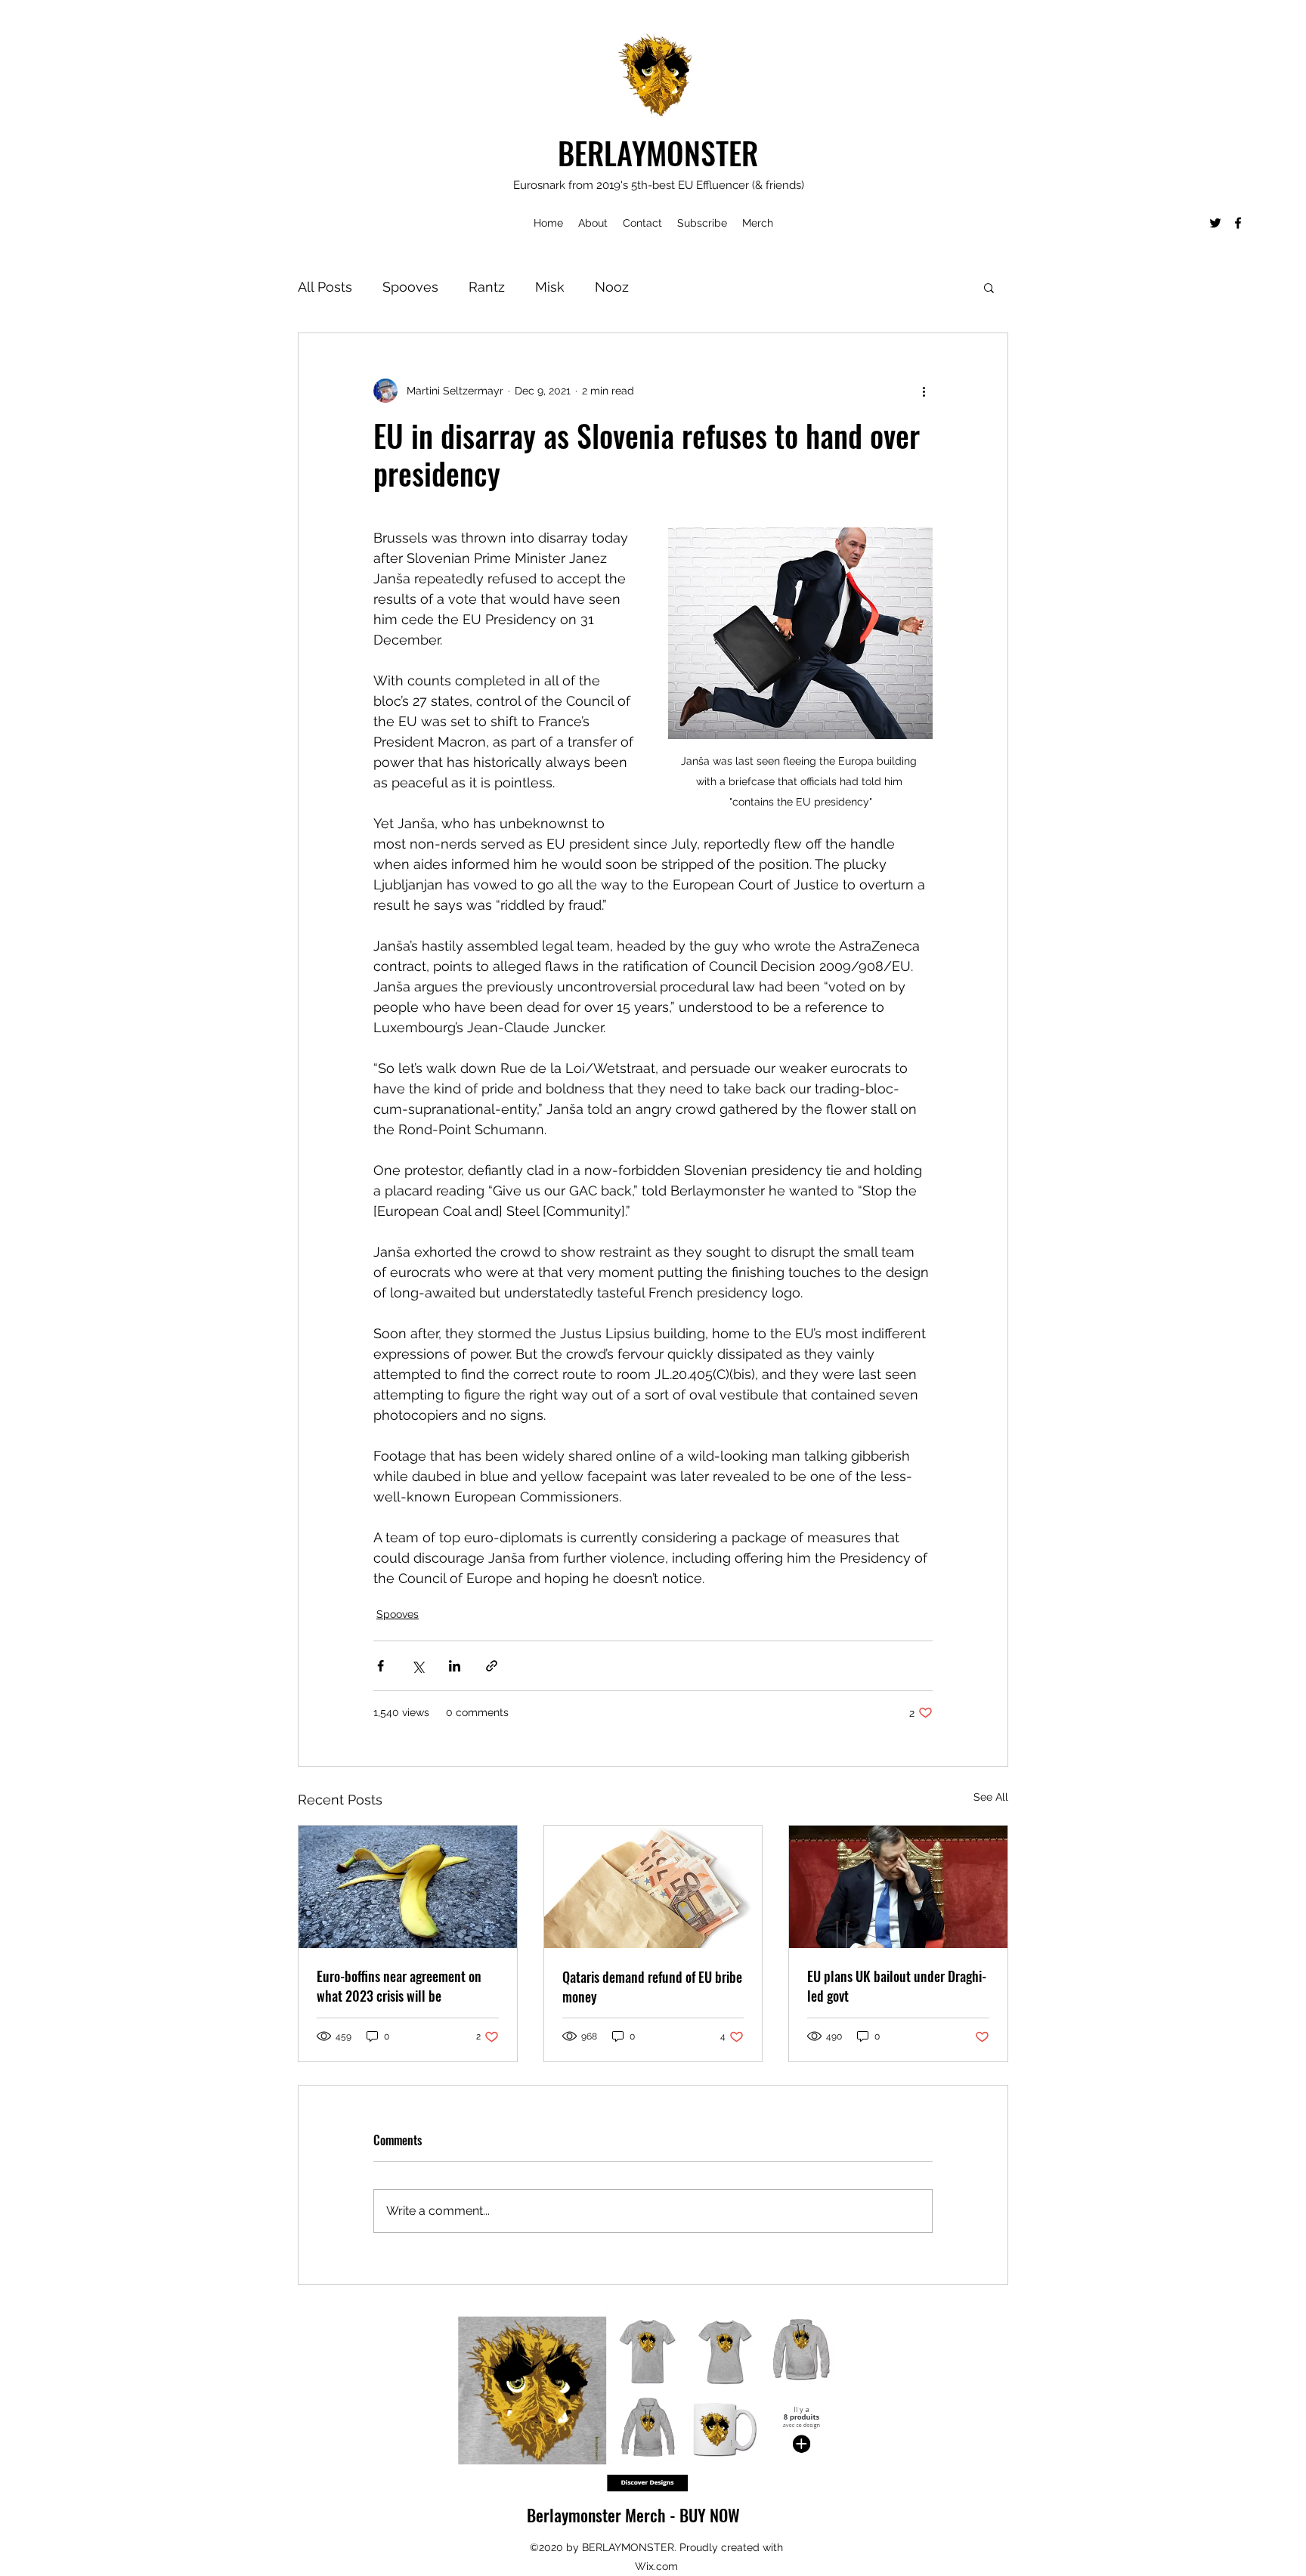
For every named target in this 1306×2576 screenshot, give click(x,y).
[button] (989, 287)
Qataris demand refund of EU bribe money (652, 1987)
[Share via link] (492, 1666)
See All (991, 1797)
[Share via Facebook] (381, 1666)
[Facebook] (1238, 223)
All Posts (325, 287)
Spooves (410, 287)
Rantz (487, 287)
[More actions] (924, 391)
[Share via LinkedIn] (455, 1666)
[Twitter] (1215, 223)
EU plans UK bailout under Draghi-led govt (897, 1986)
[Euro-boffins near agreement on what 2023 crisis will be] (408, 1887)
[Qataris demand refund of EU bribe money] (653, 1887)
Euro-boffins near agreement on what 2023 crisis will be (399, 1986)
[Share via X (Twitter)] (418, 1666)
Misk (550, 287)
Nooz (612, 287)
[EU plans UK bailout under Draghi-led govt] (898, 1887)
